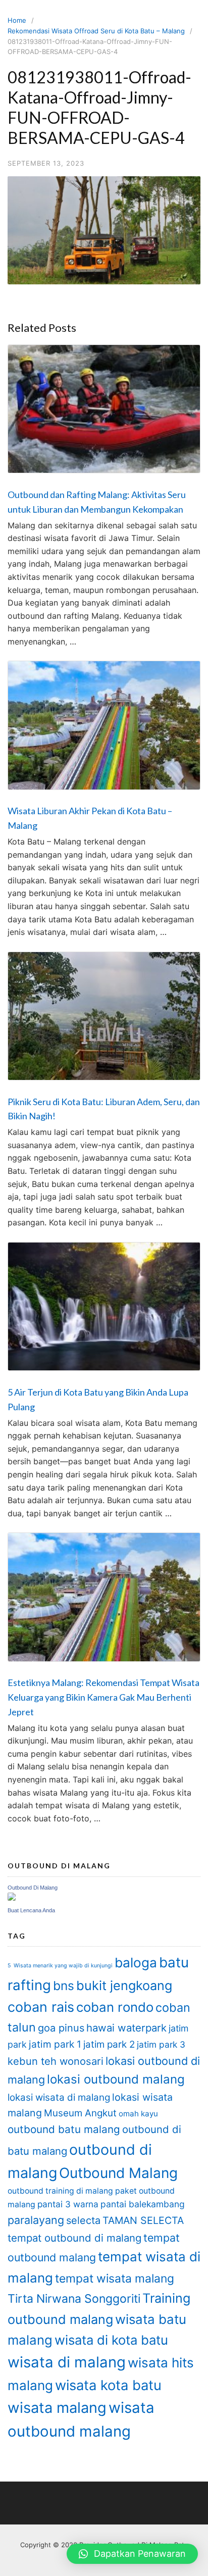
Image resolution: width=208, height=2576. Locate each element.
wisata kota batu (108, 2385)
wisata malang (57, 2408)
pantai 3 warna (68, 2204)
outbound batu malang (64, 2129)
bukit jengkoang (124, 1986)
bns (64, 1986)
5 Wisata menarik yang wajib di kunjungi (60, 1966)
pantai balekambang (143, 2204)
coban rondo (115, 2007)
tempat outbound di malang (74, 2238)
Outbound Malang (118, 2173)
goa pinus (61, 2028)
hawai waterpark (126, 2028)
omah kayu (138, 2114)
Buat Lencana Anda (31, 1910)
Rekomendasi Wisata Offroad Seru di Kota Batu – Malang (96, 31)
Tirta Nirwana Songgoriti (74, 2299)
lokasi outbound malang (116, 2079)
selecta (83, 2220)
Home (17, 20)
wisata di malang (67, 2362)
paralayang (36, 2220)
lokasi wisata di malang (59, 2097)
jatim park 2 (109, 2044)
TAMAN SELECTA (143, 2220)
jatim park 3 (161, 2044)
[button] (132, 2554)
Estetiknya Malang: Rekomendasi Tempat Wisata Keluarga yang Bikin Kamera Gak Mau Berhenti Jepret (103, 1697)
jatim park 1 (55, 2044)
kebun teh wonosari (56, 2061)
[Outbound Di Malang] (12, 1898)
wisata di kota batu (111, 2340)
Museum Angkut (80, 2113)
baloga (136, 1963)
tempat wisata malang (115, 2278)
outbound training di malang (60, 2191)
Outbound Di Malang (33, 1888)
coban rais (41, 2007)
